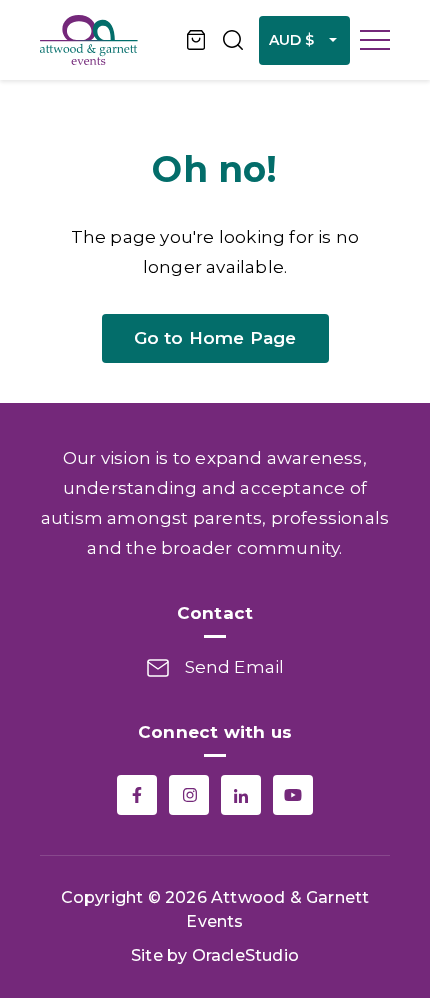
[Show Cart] (197, 40)
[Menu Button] (375, 40)
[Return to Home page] (105, 40)
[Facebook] (137, 795)
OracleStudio (245, 955)
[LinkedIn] (241, 795)
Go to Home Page (215, 338)
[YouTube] (293, 795)
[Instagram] (189, 795)
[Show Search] (233, 40)
